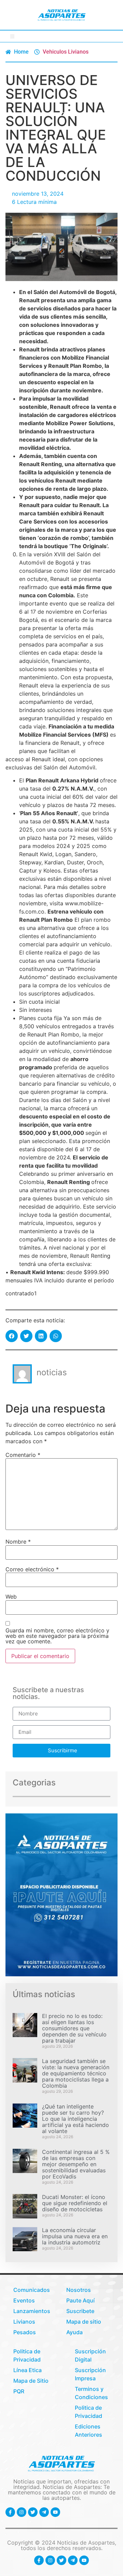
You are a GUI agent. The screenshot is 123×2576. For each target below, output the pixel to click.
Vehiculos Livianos (66, 52)
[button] (12, 36)
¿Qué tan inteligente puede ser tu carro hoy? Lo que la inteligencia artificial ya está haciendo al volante (76, 2119)
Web (11, 1597)
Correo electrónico (32, 1569)
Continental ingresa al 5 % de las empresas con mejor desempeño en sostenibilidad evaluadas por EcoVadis (76, 2164)
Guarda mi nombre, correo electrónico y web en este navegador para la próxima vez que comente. (57, 1636)
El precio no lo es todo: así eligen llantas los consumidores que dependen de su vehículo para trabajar (74, 2028)
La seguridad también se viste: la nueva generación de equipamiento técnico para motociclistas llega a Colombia (76, 2073)
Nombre (18, 1542)
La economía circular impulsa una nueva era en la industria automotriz (75, 2236)
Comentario (23, 1455)
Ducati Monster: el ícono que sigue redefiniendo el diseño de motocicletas (75, 2203)
